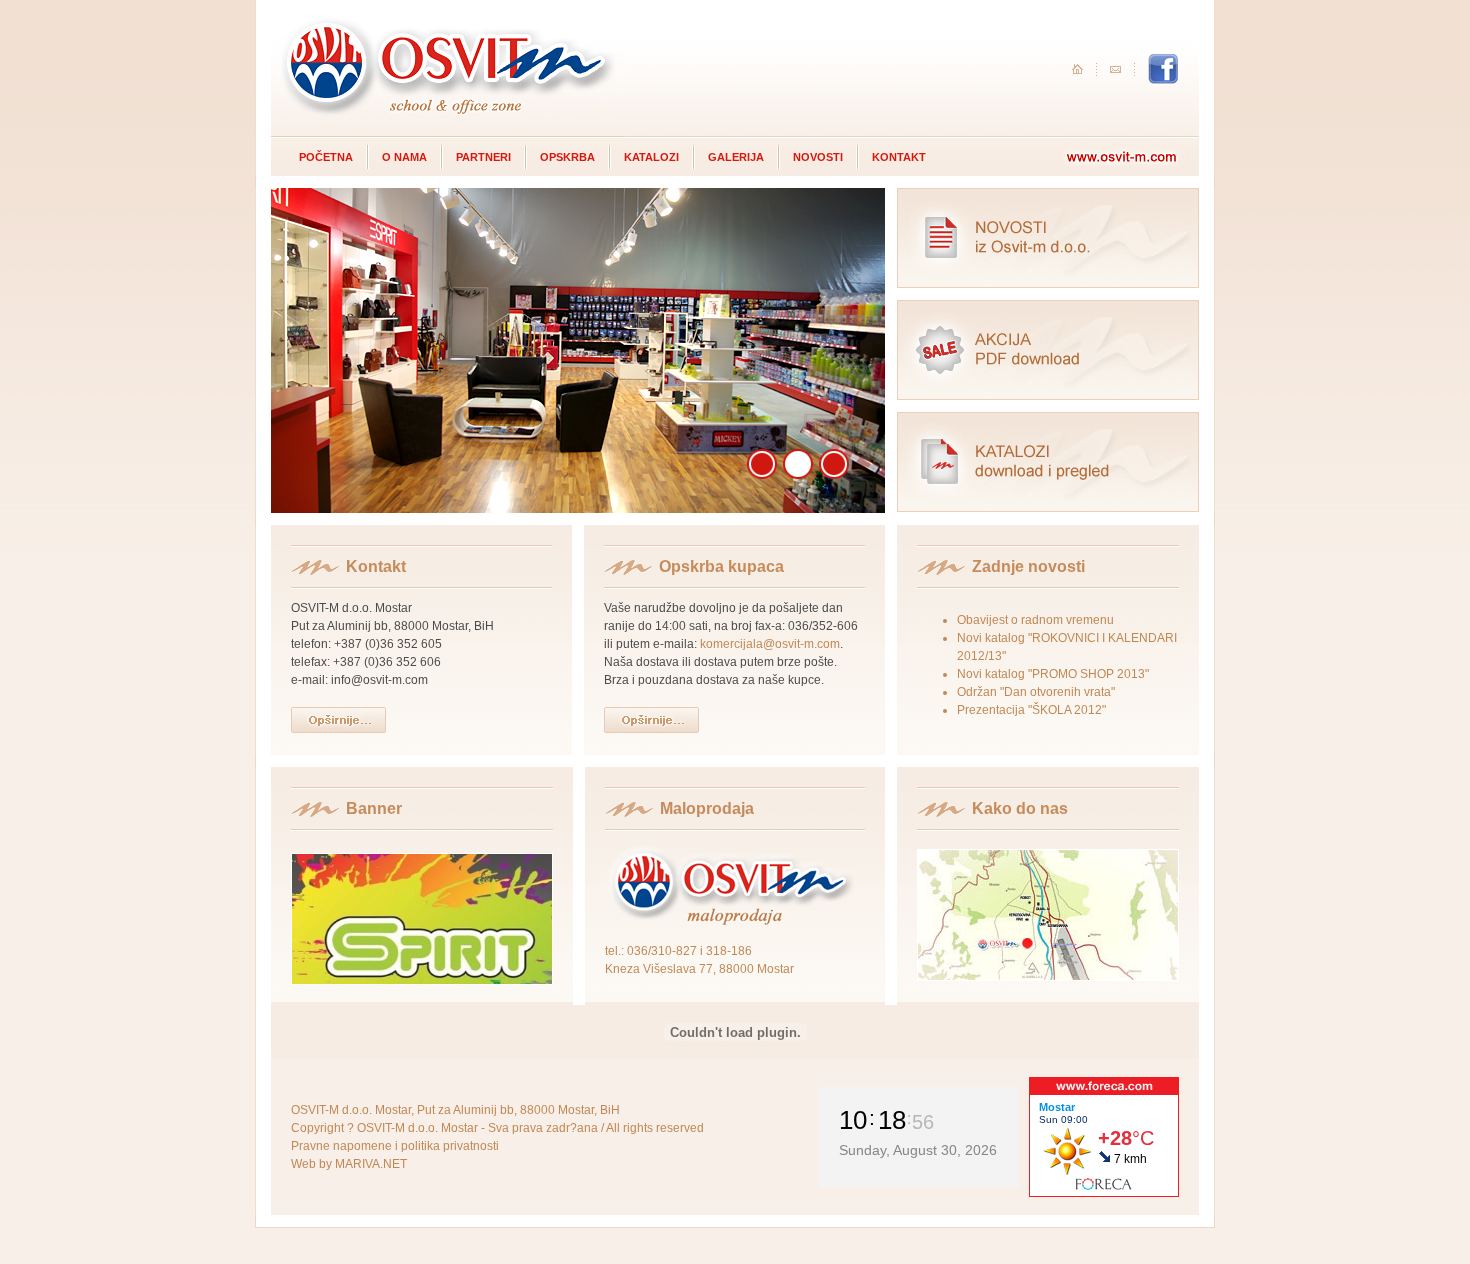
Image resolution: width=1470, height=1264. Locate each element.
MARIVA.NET (371, 1164)
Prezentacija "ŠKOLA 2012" (1031, 710)
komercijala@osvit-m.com (770, 644)
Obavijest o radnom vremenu (1035, 620)
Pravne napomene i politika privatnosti (395, 1146)
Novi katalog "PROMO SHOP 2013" (1053, 674)
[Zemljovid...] (1048, 977)
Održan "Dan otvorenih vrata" (1036, 692)
